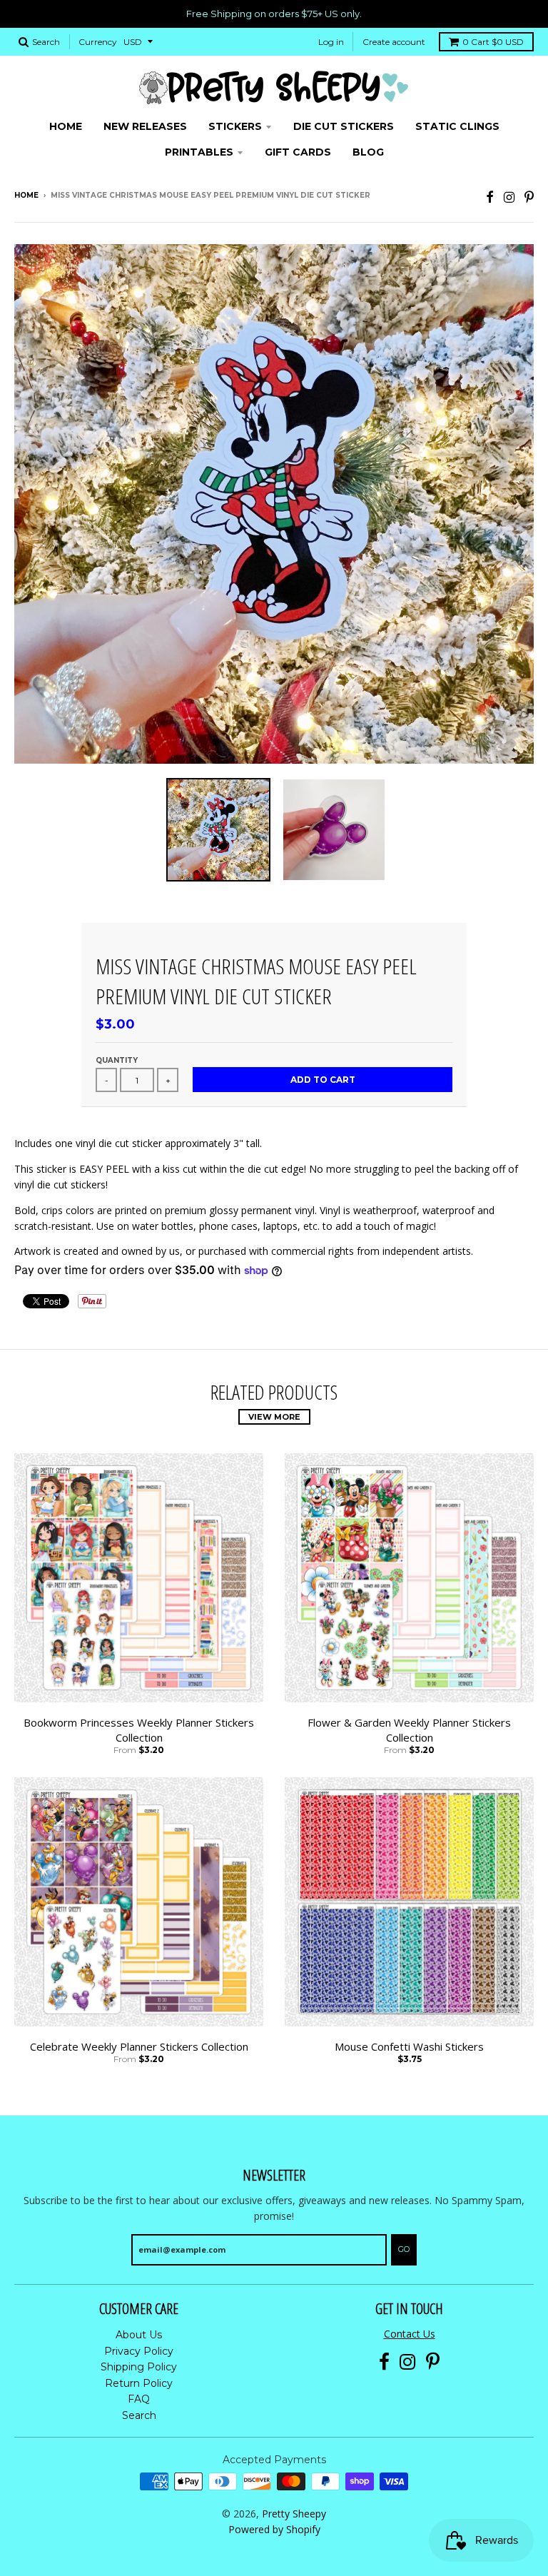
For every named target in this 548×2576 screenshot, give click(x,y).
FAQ (139, 2399)
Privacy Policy (139, 2351)
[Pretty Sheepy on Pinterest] (529, 197)
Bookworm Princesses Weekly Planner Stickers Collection (139, 1730)
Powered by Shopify (274, 2529)
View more (274, 1417)
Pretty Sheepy (294, 2514)
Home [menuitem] (66, 126)
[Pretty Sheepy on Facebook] (490, 197)
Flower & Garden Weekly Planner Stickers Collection (409, 1730)
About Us (139, 2335)
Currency (98, 42)
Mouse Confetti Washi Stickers (409, 2046)
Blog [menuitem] (368, 152)
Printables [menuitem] (199, 152)
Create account (394, 42)
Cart (493, 42)
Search (139, 2415)
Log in (331, 42)
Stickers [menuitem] (235, 126)
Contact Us (410, 2334)
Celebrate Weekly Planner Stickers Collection (139, 2046)
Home (26, 195)
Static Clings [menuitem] (457, 126)
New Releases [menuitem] (145, 126)
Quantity (117, 1060)
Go (404, 2249)
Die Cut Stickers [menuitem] (344, 126)
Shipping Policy (139, 2367)
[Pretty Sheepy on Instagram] (509, 197)
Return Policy (139, 2383)
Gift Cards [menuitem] (298, 152)
